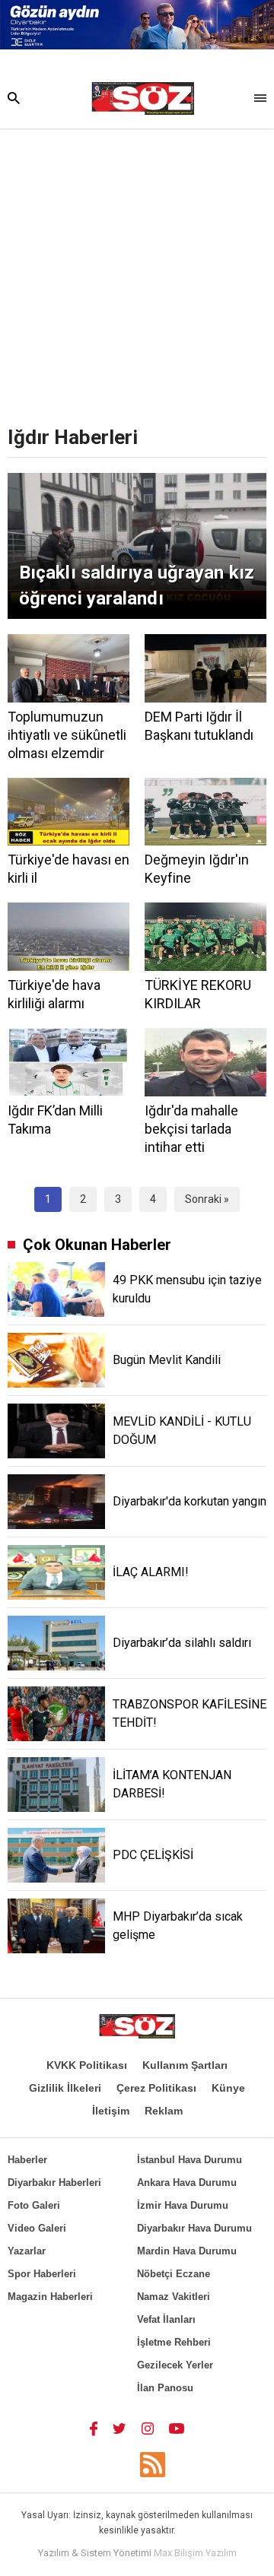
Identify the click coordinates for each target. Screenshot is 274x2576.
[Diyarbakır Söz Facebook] (94, 2428)
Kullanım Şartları (185, 2065)
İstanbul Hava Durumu (190, 2160)
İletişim (111, 2111)
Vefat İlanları (166, 2319)
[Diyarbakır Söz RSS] (153, 2465)
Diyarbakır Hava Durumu (194, 2228)
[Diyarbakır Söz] (143, 99)
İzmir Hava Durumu (183, 2205)
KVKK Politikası (87, 2065)
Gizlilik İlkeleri (65, 2088)
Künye (228, 2088)
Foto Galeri (34, 2205)
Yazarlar (27, 2251)
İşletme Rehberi (174, 2342)
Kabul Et (137, 2559)
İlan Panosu (165, 2388)
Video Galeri (37, 2228)
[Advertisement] (137, 273)
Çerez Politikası (156, 2088)
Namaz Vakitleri (174, 2297)
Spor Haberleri (42, 2274)
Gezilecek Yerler (175, 2365)
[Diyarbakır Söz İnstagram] (148, 2428)
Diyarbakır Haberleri (54, 2183)
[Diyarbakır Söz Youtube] (177, 2428)
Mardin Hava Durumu (187, 2251)
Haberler (27, 2160)
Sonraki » (207, 1199)
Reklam (164, 2111)
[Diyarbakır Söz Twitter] (119, 2428)
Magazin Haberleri (50, 2297)
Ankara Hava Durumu (187, 2183)
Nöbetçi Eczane (174, 2274)
